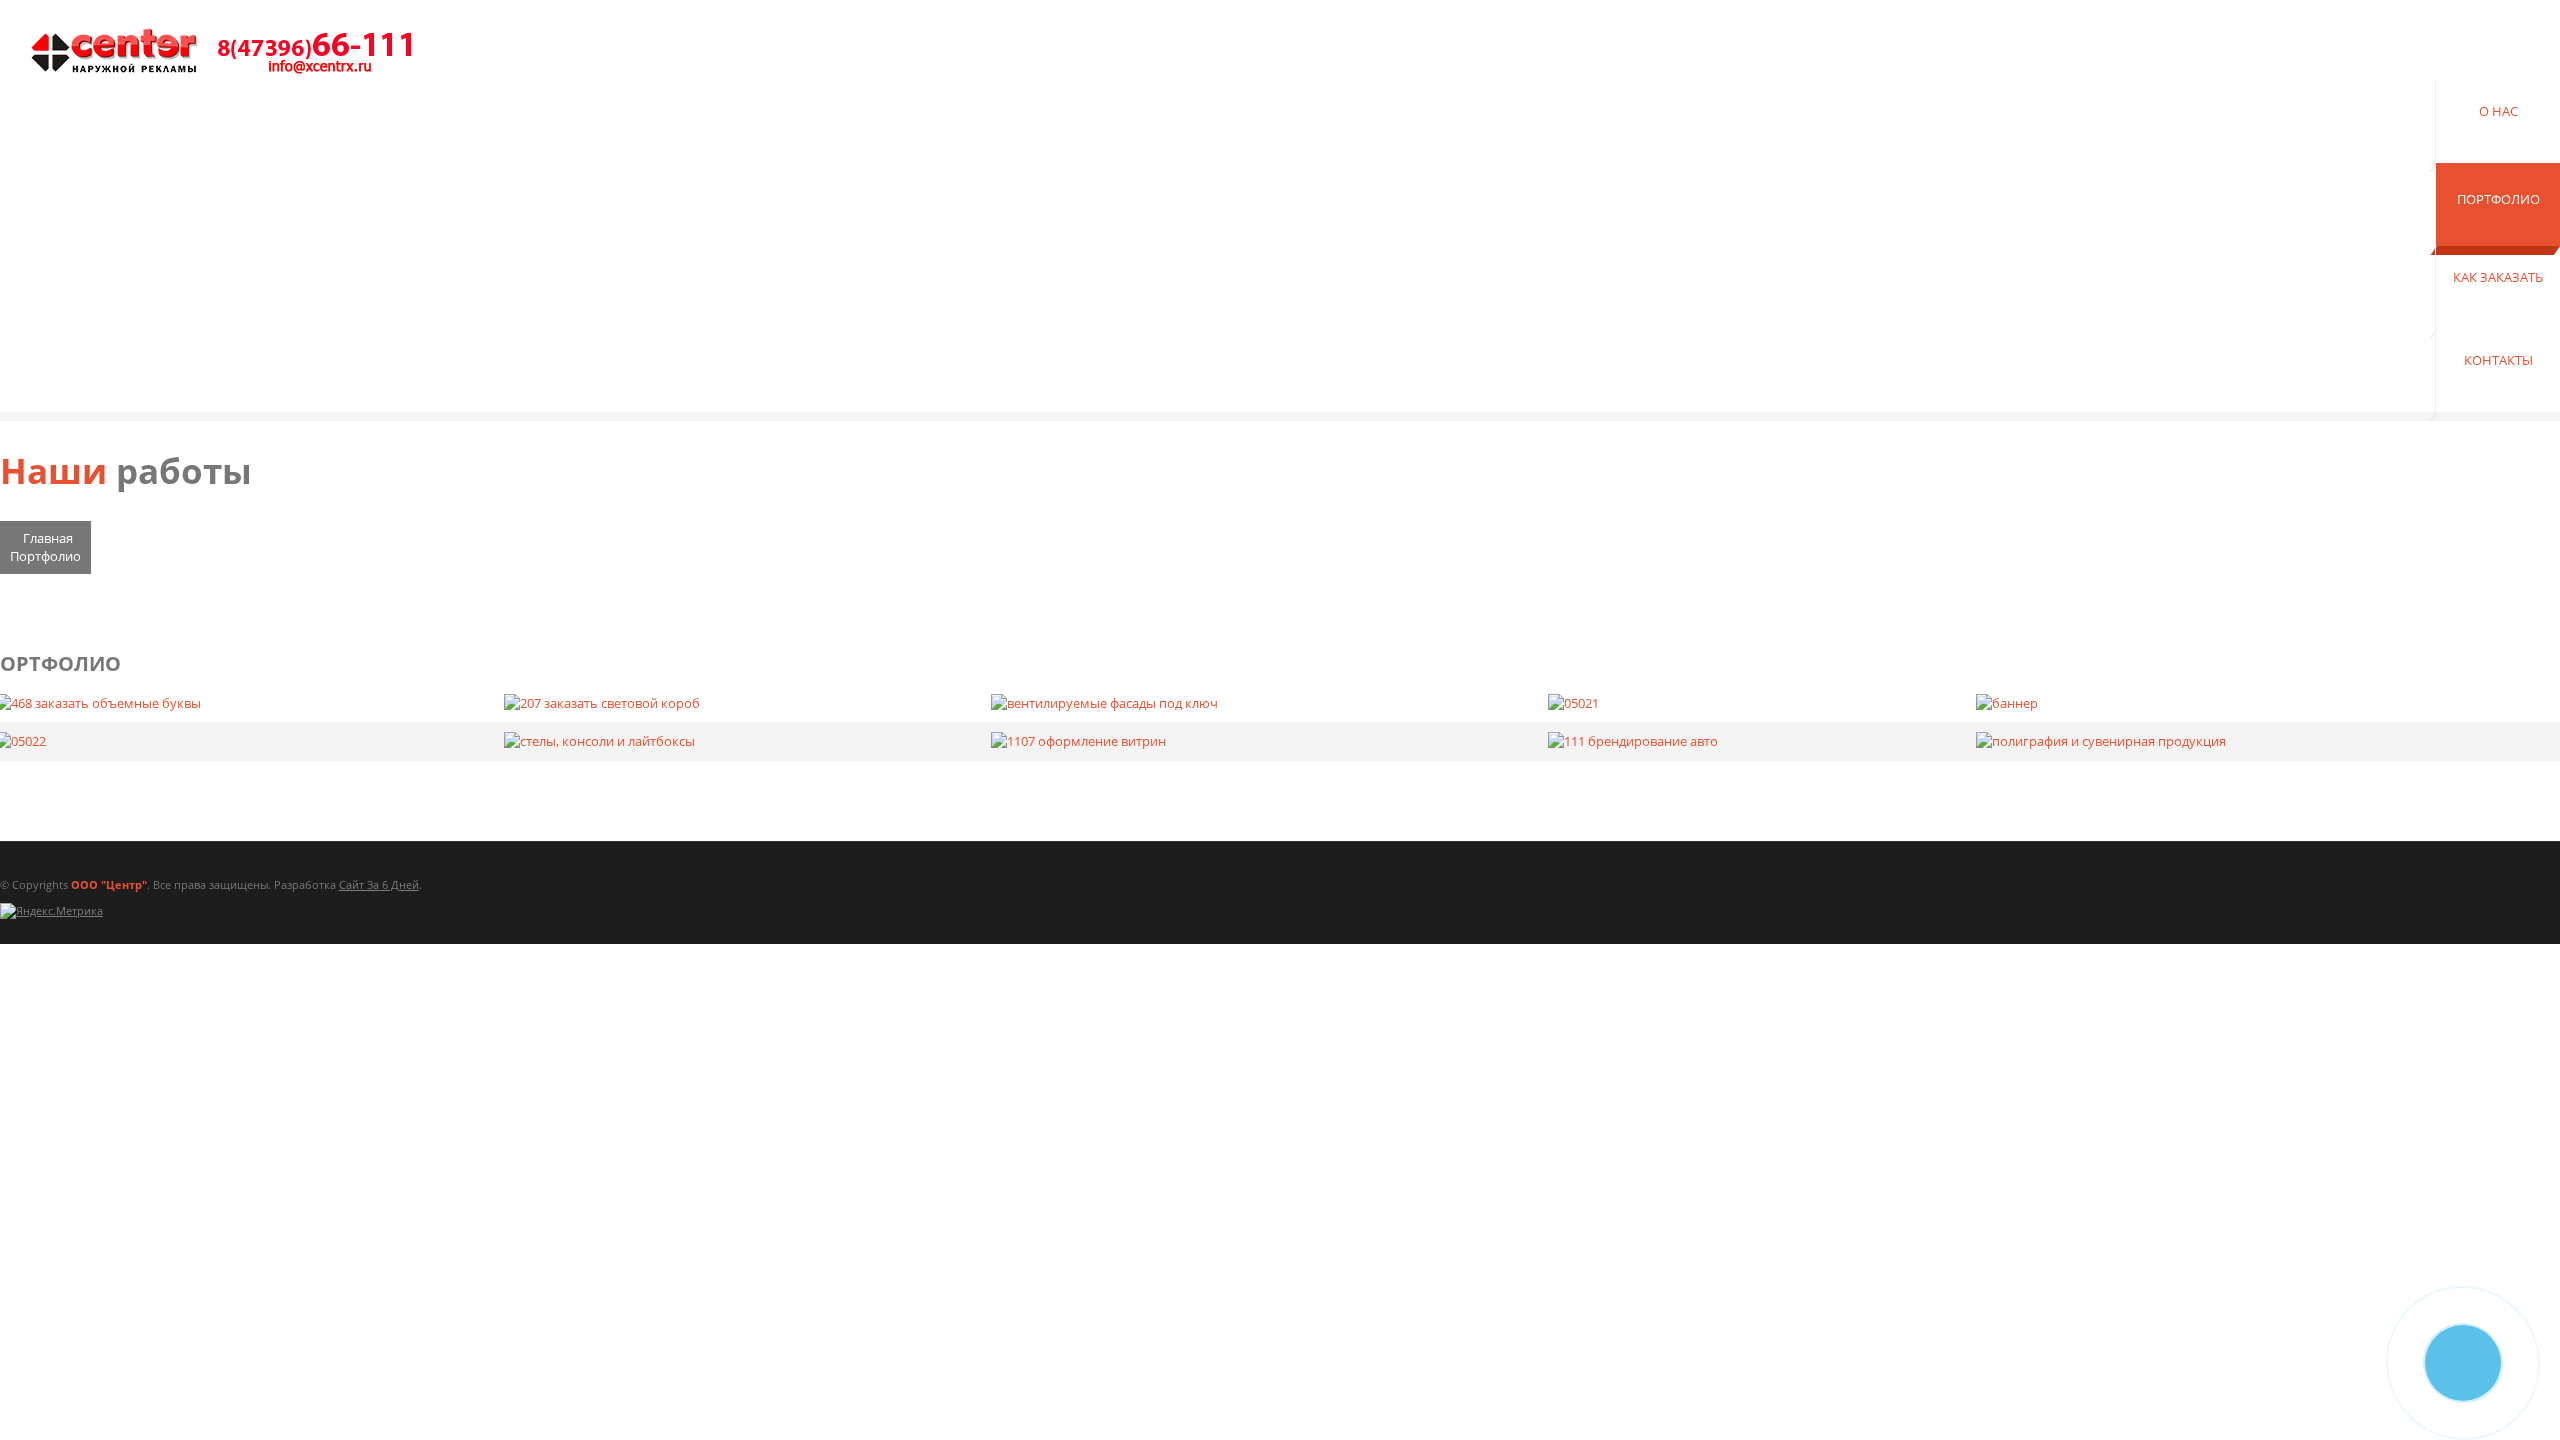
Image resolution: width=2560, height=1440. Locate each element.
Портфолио (2498, 199)
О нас (2498, 111)
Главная (48, 538)
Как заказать (2498, 277)
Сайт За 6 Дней (379, 884)
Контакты (2498, 360)
